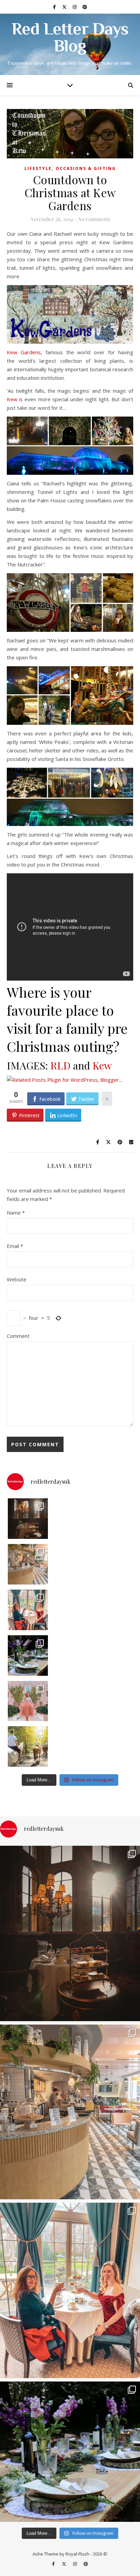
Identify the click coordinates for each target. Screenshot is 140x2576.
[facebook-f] (55, 7)
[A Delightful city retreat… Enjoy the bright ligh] (28, 1564)
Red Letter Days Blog (70, 39)
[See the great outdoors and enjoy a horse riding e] (28, 1746)
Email (15, 1246)
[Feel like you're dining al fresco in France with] (28, 1701)
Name (16, 1213)
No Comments (94, 219)
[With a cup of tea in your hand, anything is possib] (28, 1610)
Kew (12, 399)
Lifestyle (38, 168)
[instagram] (75, 7)
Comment (18, 1336)
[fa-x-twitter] (65, 7)
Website (17, 1279)
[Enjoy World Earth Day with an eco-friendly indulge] (28, 1656)
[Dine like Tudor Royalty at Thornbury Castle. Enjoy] (28, 1519)
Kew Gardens (24, 352)
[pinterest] (85, 7)
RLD (60, 1065)
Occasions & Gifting (86, 168)
